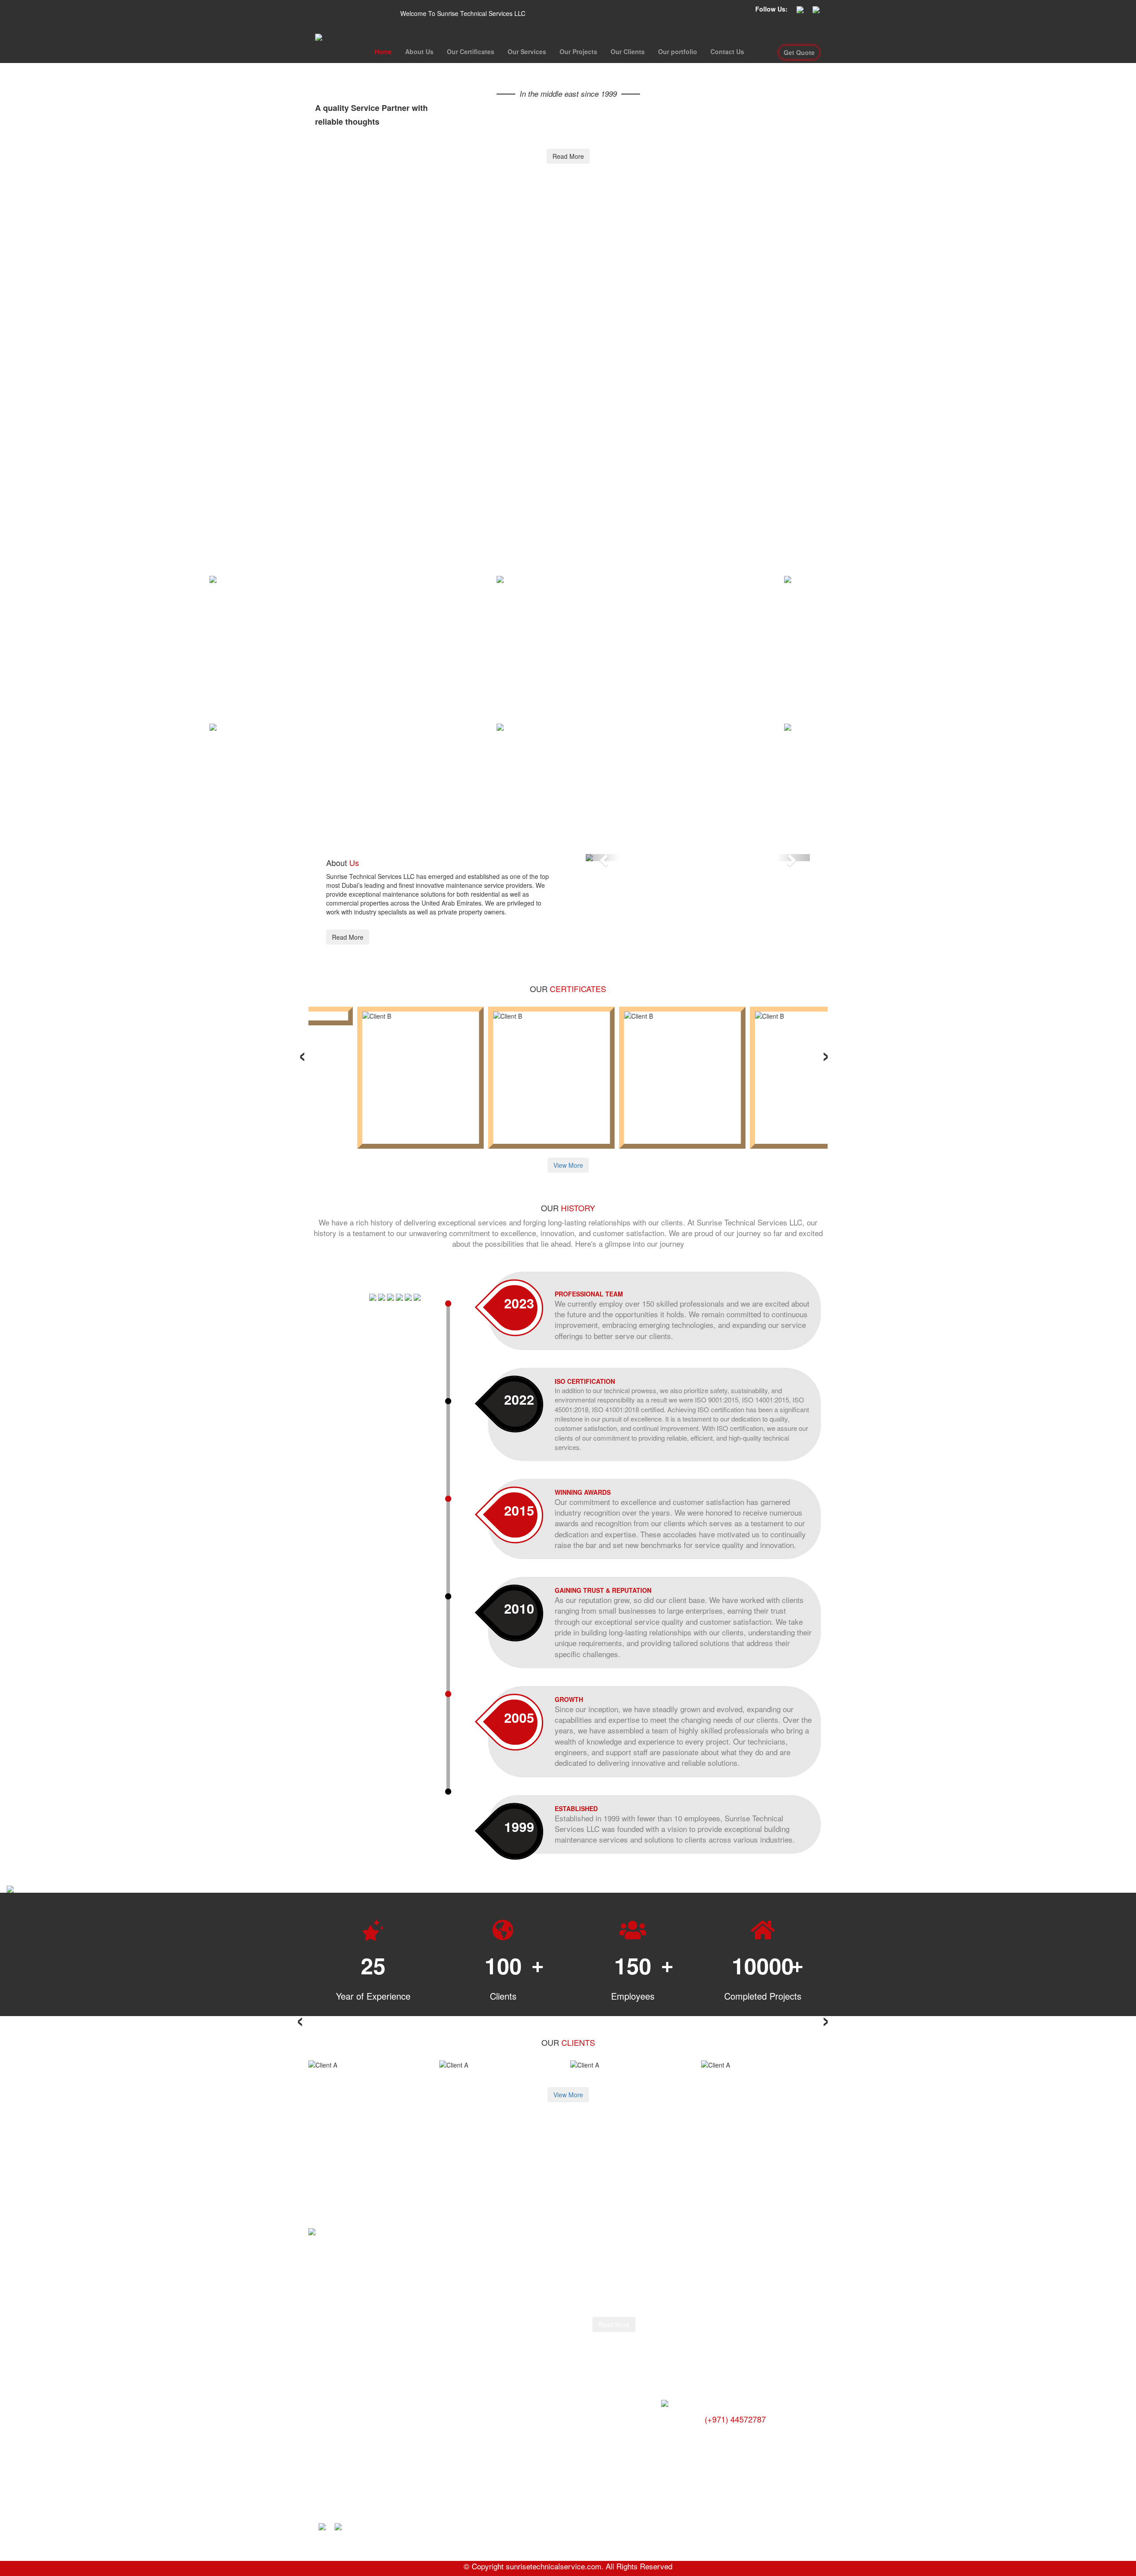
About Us (419, 51)
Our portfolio (678, 51)
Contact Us (727, 51)
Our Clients (628, 51)
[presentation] (302, 1053)
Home (383, 51)
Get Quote (799, 52)
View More (568, 1165)
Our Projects (578, 51)
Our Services (527, 51)
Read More (568, 156)
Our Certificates (471, 51)
